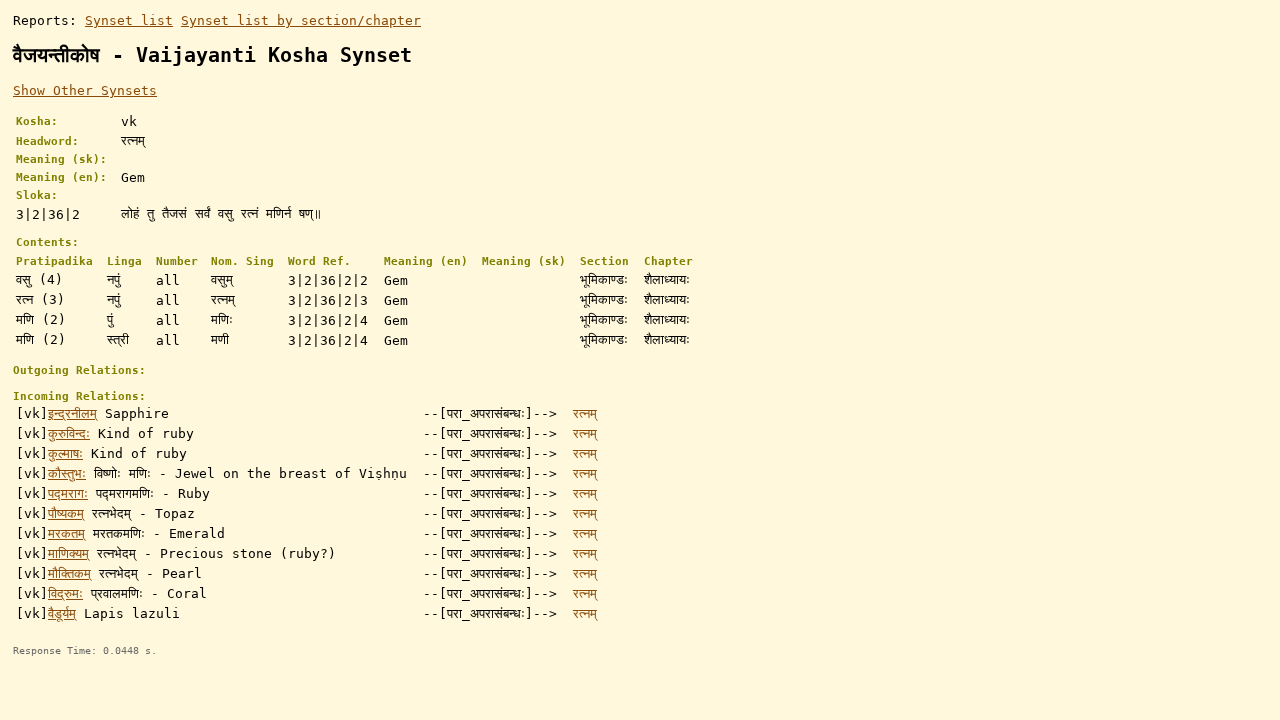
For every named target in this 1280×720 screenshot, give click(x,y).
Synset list (129, 20)
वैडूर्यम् (62, 613)
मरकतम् (66, 533)
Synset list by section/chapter (301, 20)
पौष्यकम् (66, 513)
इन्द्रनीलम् (72, 413)
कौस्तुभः (67, 473)
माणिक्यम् (68, 553)
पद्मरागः (68, 493)
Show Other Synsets (85, 90)
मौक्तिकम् (69, 573)
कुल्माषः (65, 453)
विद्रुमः (65, 593)
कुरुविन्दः (69, 433)
